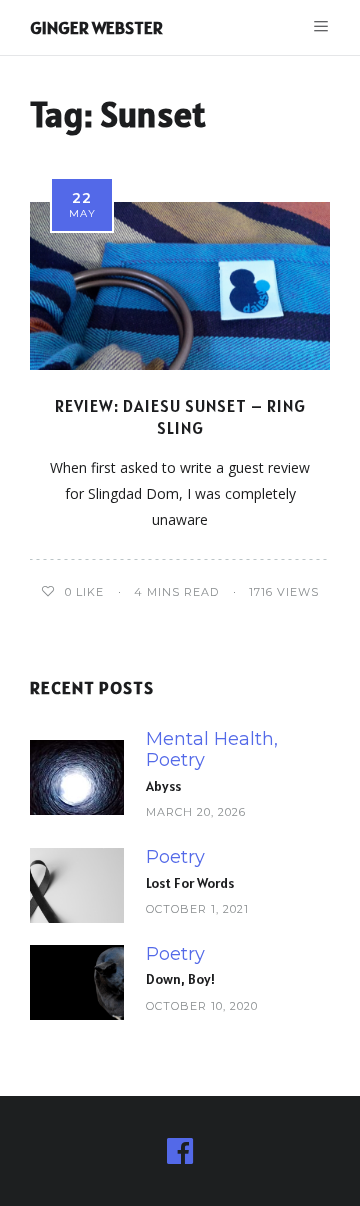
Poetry (175, 760)
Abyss (163, 786)
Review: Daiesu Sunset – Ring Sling (180, 417)
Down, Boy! (180, 979)
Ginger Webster (96, 27)
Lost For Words (190, 883)
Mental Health (210, 739)
